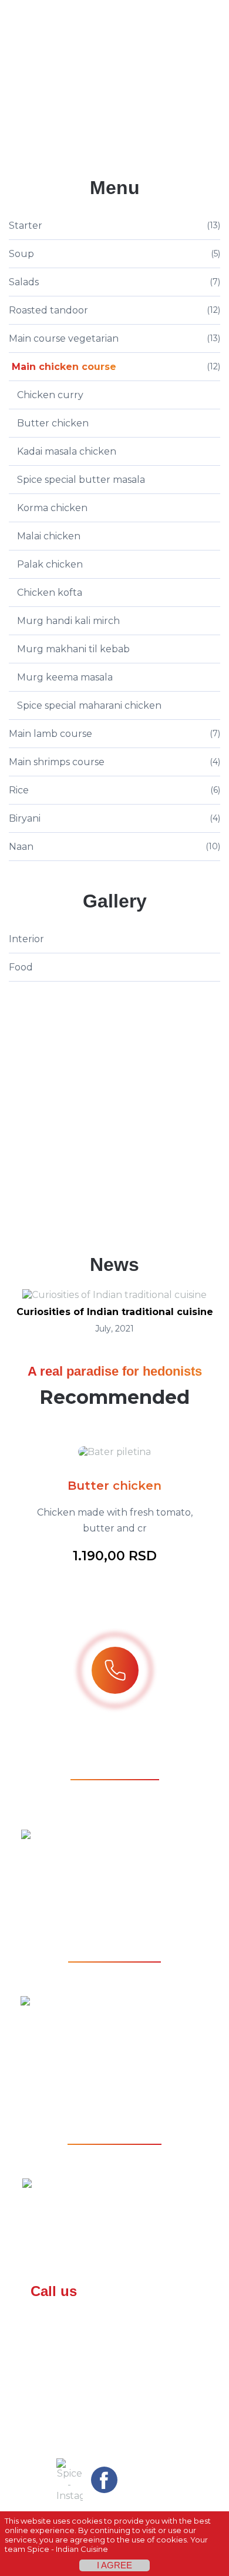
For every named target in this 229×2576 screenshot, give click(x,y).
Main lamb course (50, 734)
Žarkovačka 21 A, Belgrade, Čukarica (126, 1866)
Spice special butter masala (81, 480)
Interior (26, 939)
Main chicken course (64, 367)
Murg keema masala (65, 677)
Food (21, 967)
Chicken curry (50, 395)
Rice (19, 790)
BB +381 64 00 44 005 (114, 2317)
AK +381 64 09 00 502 (114, 2367)
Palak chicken (50, 564)
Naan (21, 847)
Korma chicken (52, 508)
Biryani (25, 818)
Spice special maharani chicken (89, 705)
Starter (26, 226)
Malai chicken (49, 536)
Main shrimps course (57, 762)
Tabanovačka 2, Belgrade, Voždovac (126, 2215)
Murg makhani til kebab (73, 649)
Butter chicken (53, 423)
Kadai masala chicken (67, 451)
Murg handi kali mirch (68, 621)
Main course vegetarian (64, 338)
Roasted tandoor (48, 310)
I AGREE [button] (114, 2565)
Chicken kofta (50, 593)
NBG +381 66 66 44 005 (114, 2342)
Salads (24, 282)
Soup (21, 254)
